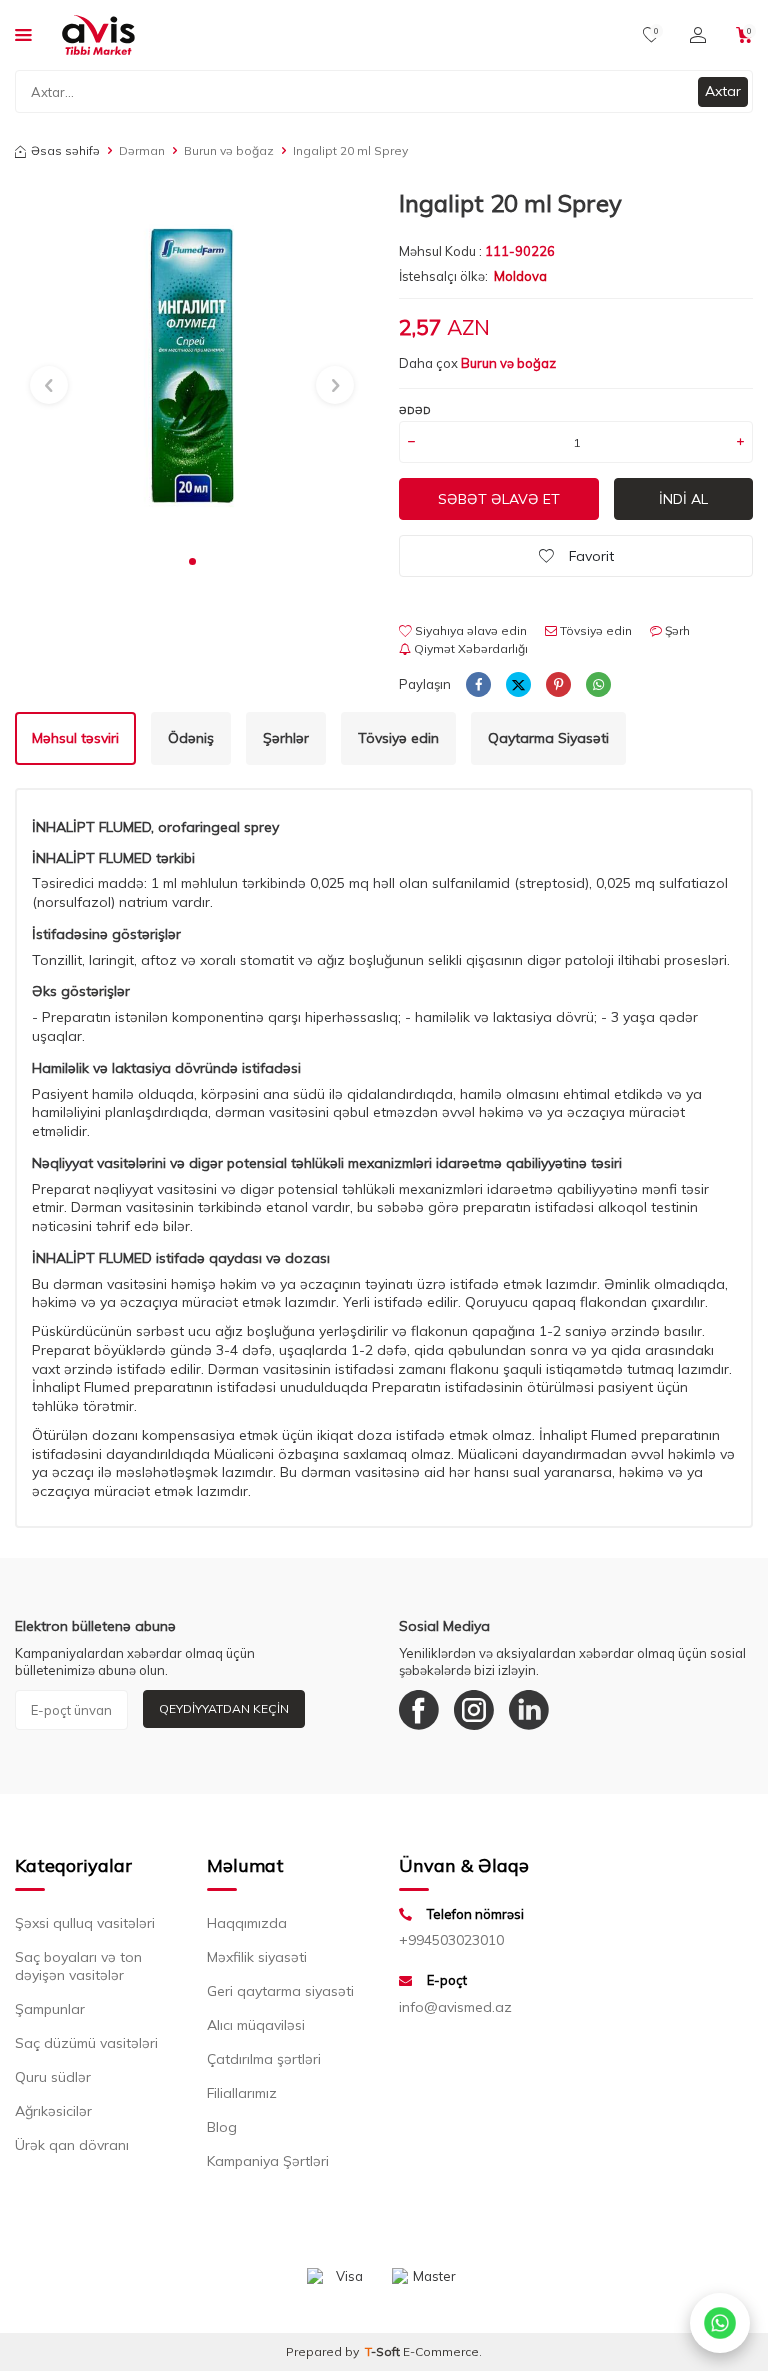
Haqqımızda (247, 1923)
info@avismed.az (455, 2007)
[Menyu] (23, 34)
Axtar (723, 91)
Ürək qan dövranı (72, 2145)
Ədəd (415, 410)
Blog (222, 2127)
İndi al (683, 499)
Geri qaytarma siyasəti (280, 1991)
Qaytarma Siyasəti (548, 738)
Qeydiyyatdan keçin (224, 1708)
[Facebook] (419, 1710)
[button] (192, 561)
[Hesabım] (698, 35)
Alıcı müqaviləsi (256, 2025)
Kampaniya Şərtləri (268, 2161)
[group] (192, 366)
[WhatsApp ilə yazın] (720, 2323)
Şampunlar (50, 2009)
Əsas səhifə (65, 150)
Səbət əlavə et (499, 499)
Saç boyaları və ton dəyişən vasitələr (78, 1966)
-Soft (384, 2351)
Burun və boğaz (229, 150)
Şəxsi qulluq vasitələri (85, 1923)
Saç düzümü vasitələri (86, 2043)
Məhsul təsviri (75, 738)
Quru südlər (53, 2077)
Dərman (142, 150)
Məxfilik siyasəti (257, 1957)
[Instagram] (474, 1710)
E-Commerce (441, 2351)
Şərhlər (286, 738)
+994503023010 (451, 1940)
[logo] (98, 35)
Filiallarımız (242, 2093)
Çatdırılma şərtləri (264, 2059)
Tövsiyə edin (594, 630)
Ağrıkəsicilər (53, 2111)
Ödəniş (191, 738)
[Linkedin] (529, 1710)
